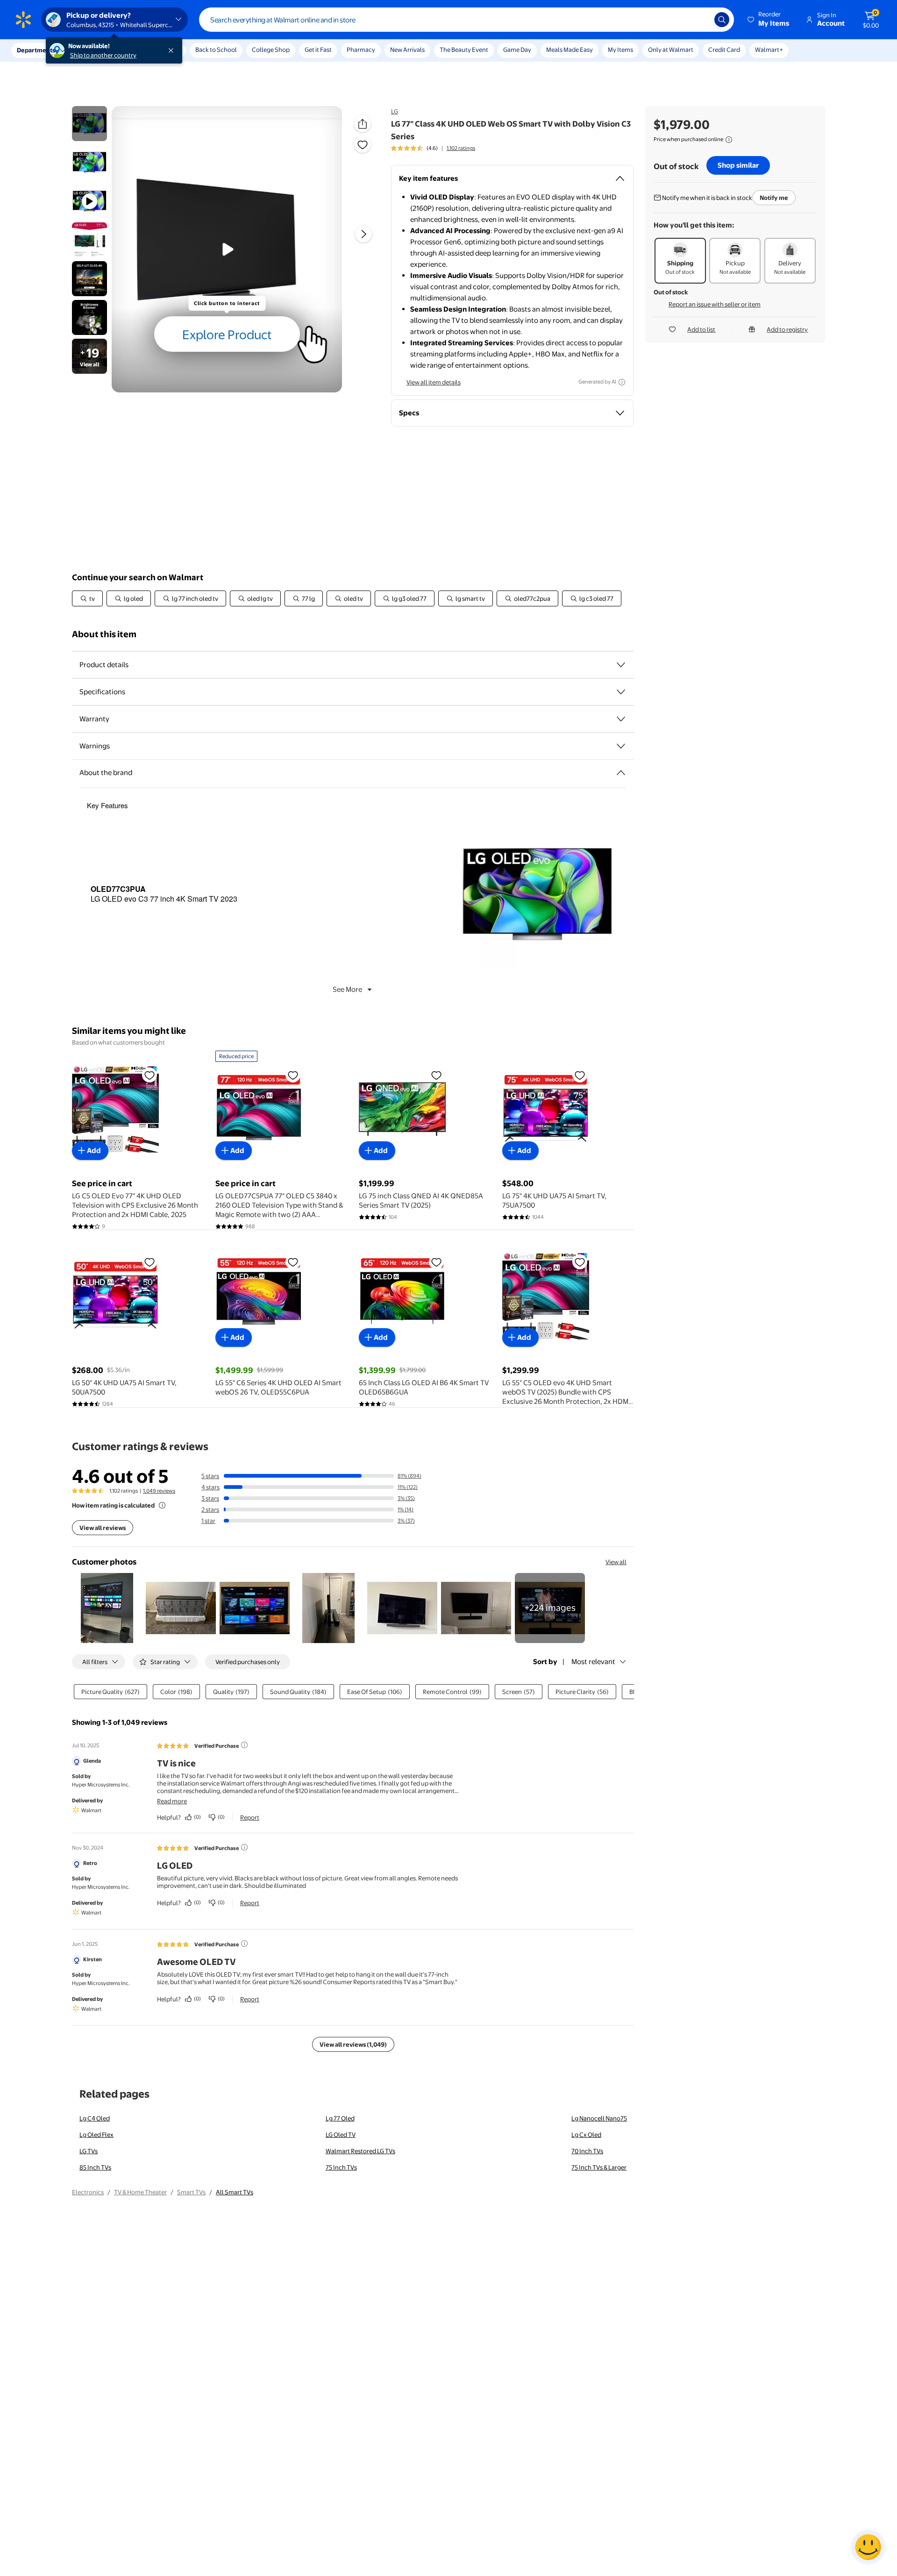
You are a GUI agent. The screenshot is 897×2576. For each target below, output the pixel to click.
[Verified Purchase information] (244, 1745)
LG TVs (89, 2151)
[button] (769, 20)
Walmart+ (769, 50)
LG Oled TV (341, 2135)
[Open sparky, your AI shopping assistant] (868, 2547)
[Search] (722, 20)
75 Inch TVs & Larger (599, 2167)
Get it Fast (318, 50)
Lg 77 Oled (340, 2118)
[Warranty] (621, 719)
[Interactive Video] (89, 124)
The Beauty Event (464, 50)
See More (347, 989)
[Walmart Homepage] (23, 20)
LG (395, 111)
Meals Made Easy (570, 50)
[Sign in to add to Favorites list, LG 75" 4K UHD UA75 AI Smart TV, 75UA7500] (580, 1075)
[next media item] (363, 234)
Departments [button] (36, 50)
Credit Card (724, 50)
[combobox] (466, 20)
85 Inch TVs (95, 2167)
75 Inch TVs (341, 2167)
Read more (172, 1801)
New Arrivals (407, 50)
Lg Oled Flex (96, 2135)
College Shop (271, 50)
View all (616, 1562)
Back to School (216, 50)
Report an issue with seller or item (715, 304)
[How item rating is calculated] (162, 1505)
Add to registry (787, 329)
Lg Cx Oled (586, 2135)
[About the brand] (621, 773)
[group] (433, 148)
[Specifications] (621, 692)
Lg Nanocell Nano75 (599, 2118)
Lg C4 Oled (95, 2118)
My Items (620, 50)
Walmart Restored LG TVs (360, 2151)
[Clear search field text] (700, 20)
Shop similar (738, 165)
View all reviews (103, 1528)
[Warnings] (621, 746)
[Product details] (621, 665)
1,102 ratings (461, 148)
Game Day (517, 50)
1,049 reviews (159, 1491)
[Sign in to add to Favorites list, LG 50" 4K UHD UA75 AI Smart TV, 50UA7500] (149, 1262)
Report (250, 1817)
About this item (104, 634)
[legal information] (729, 140)
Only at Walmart (671, 50)
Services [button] (94, 50)
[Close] (173, 50)
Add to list (701, 329)
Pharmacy (361, 50)
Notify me (774, 198)
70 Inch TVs (587, 2151)
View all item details (434, 382)
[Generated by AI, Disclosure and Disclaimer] (622, 382)
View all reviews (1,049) (353, 2044)
